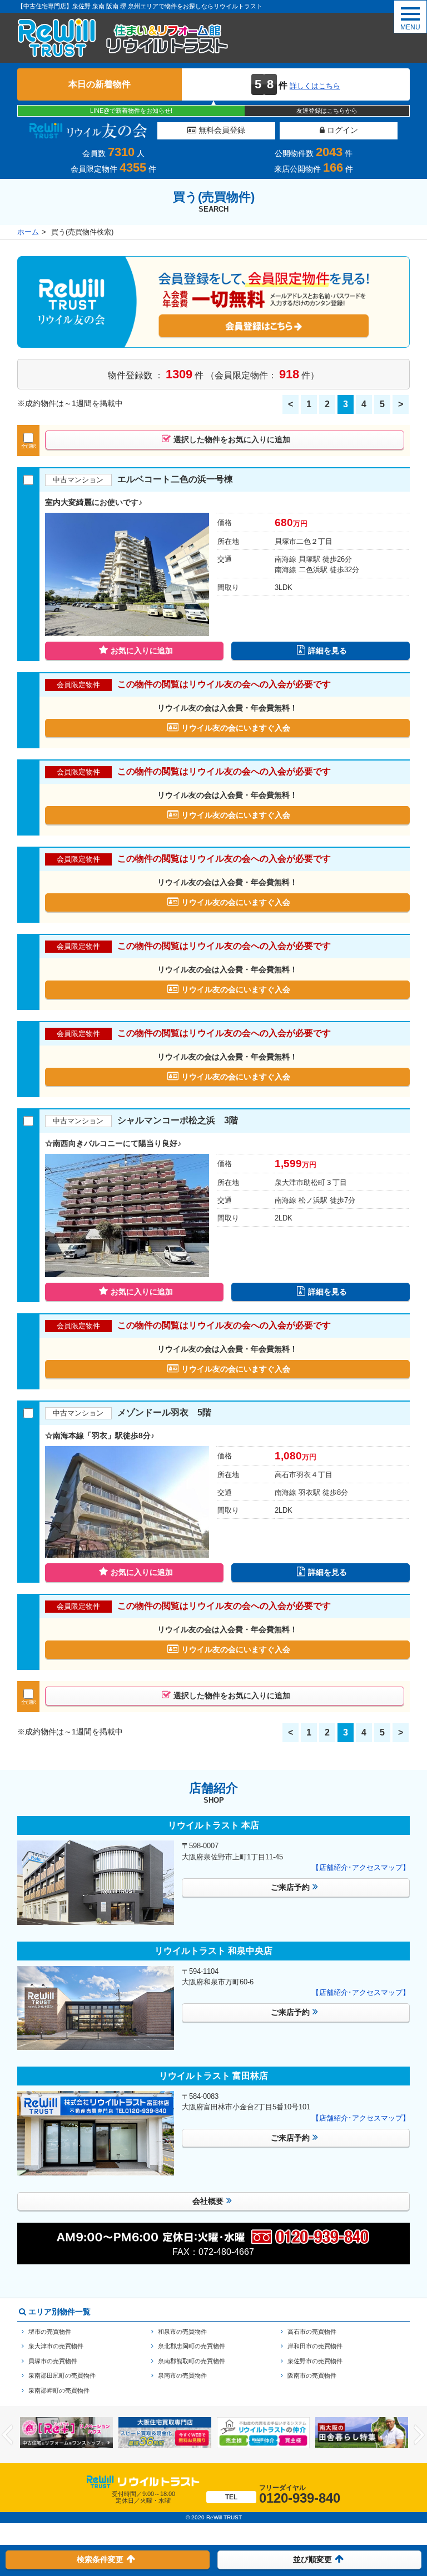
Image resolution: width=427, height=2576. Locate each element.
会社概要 (208, 2201)
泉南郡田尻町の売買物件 (62, 2375)
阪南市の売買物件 (312, 2375)
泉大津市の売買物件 (56, 2346)
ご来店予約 (290, 1887)
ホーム (28, 232)
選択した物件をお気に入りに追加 (232, 439)
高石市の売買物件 (312, 2332)
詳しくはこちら (315, 86)
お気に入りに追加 (142, 651)
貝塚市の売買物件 (53, 2361)
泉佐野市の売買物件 (315, 2361)
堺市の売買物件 (50, 2332)
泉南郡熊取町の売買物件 (192, 2361)
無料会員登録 (221, 130)
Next (419, 2435)
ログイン (341, 130)
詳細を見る (327, 651)
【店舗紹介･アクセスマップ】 (361, 1867)
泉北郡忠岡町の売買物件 (192, 2346)
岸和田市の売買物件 (315, 2346)
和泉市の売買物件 (182, 2332)
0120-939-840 (283, 2495)
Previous (8, 2435)
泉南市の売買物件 (182, 2375)
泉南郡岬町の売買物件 (59, 2390)
